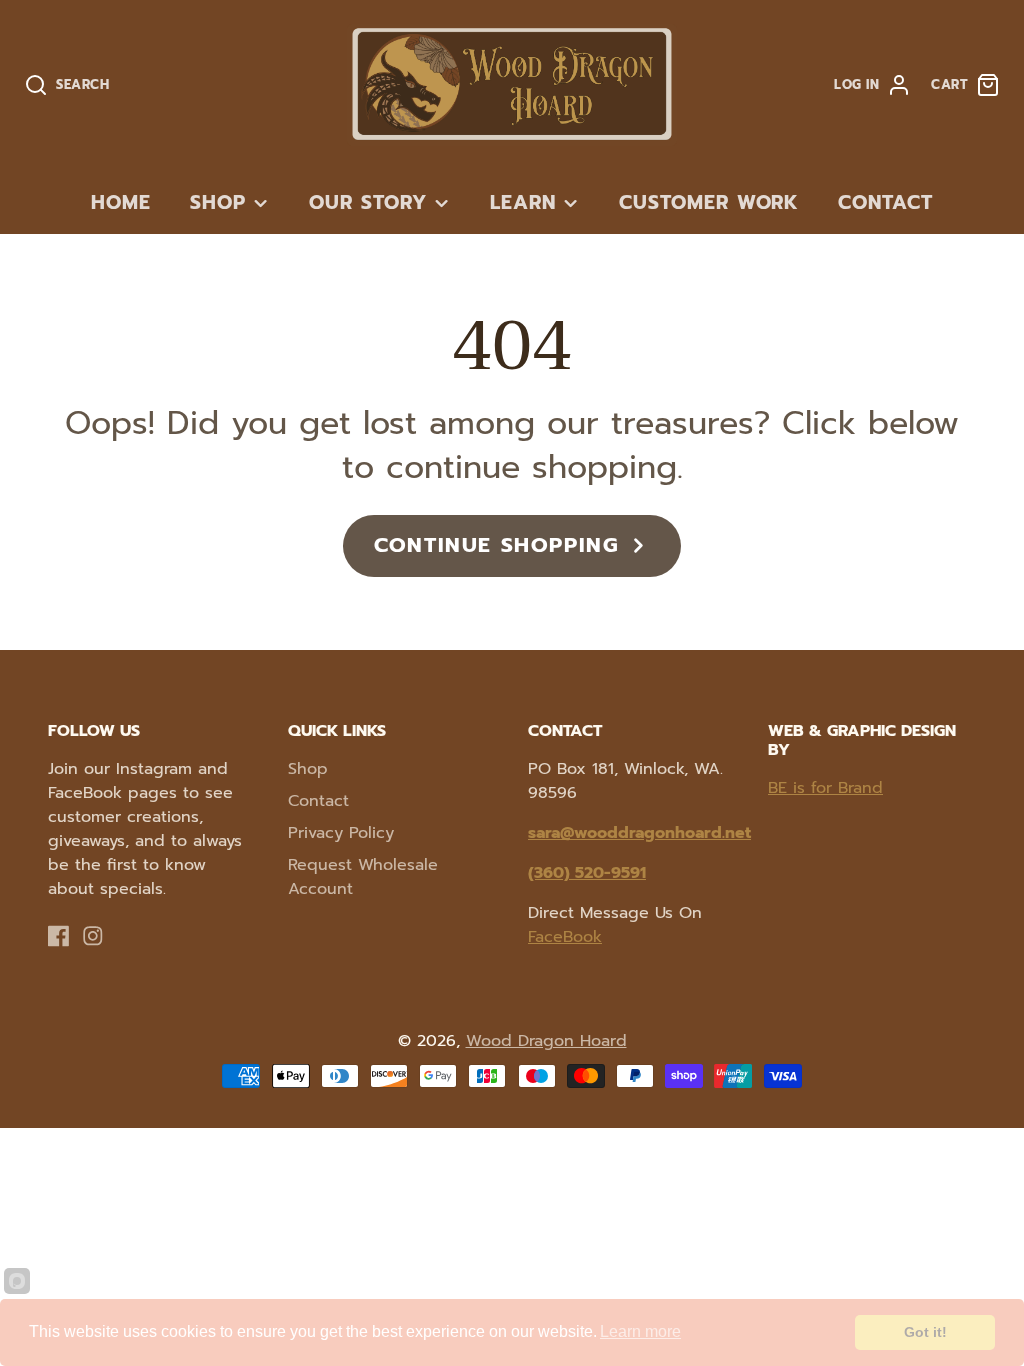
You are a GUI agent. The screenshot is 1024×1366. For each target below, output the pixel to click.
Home (121, 202)
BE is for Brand (825, 788)
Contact (885, 202)
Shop (218, 202)
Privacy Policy (341, 833)
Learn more (640, 1331)
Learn (523, 202)
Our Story (368, 202)
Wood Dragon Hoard (546, 1041)
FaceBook (565, 937)
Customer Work (709, 202)
